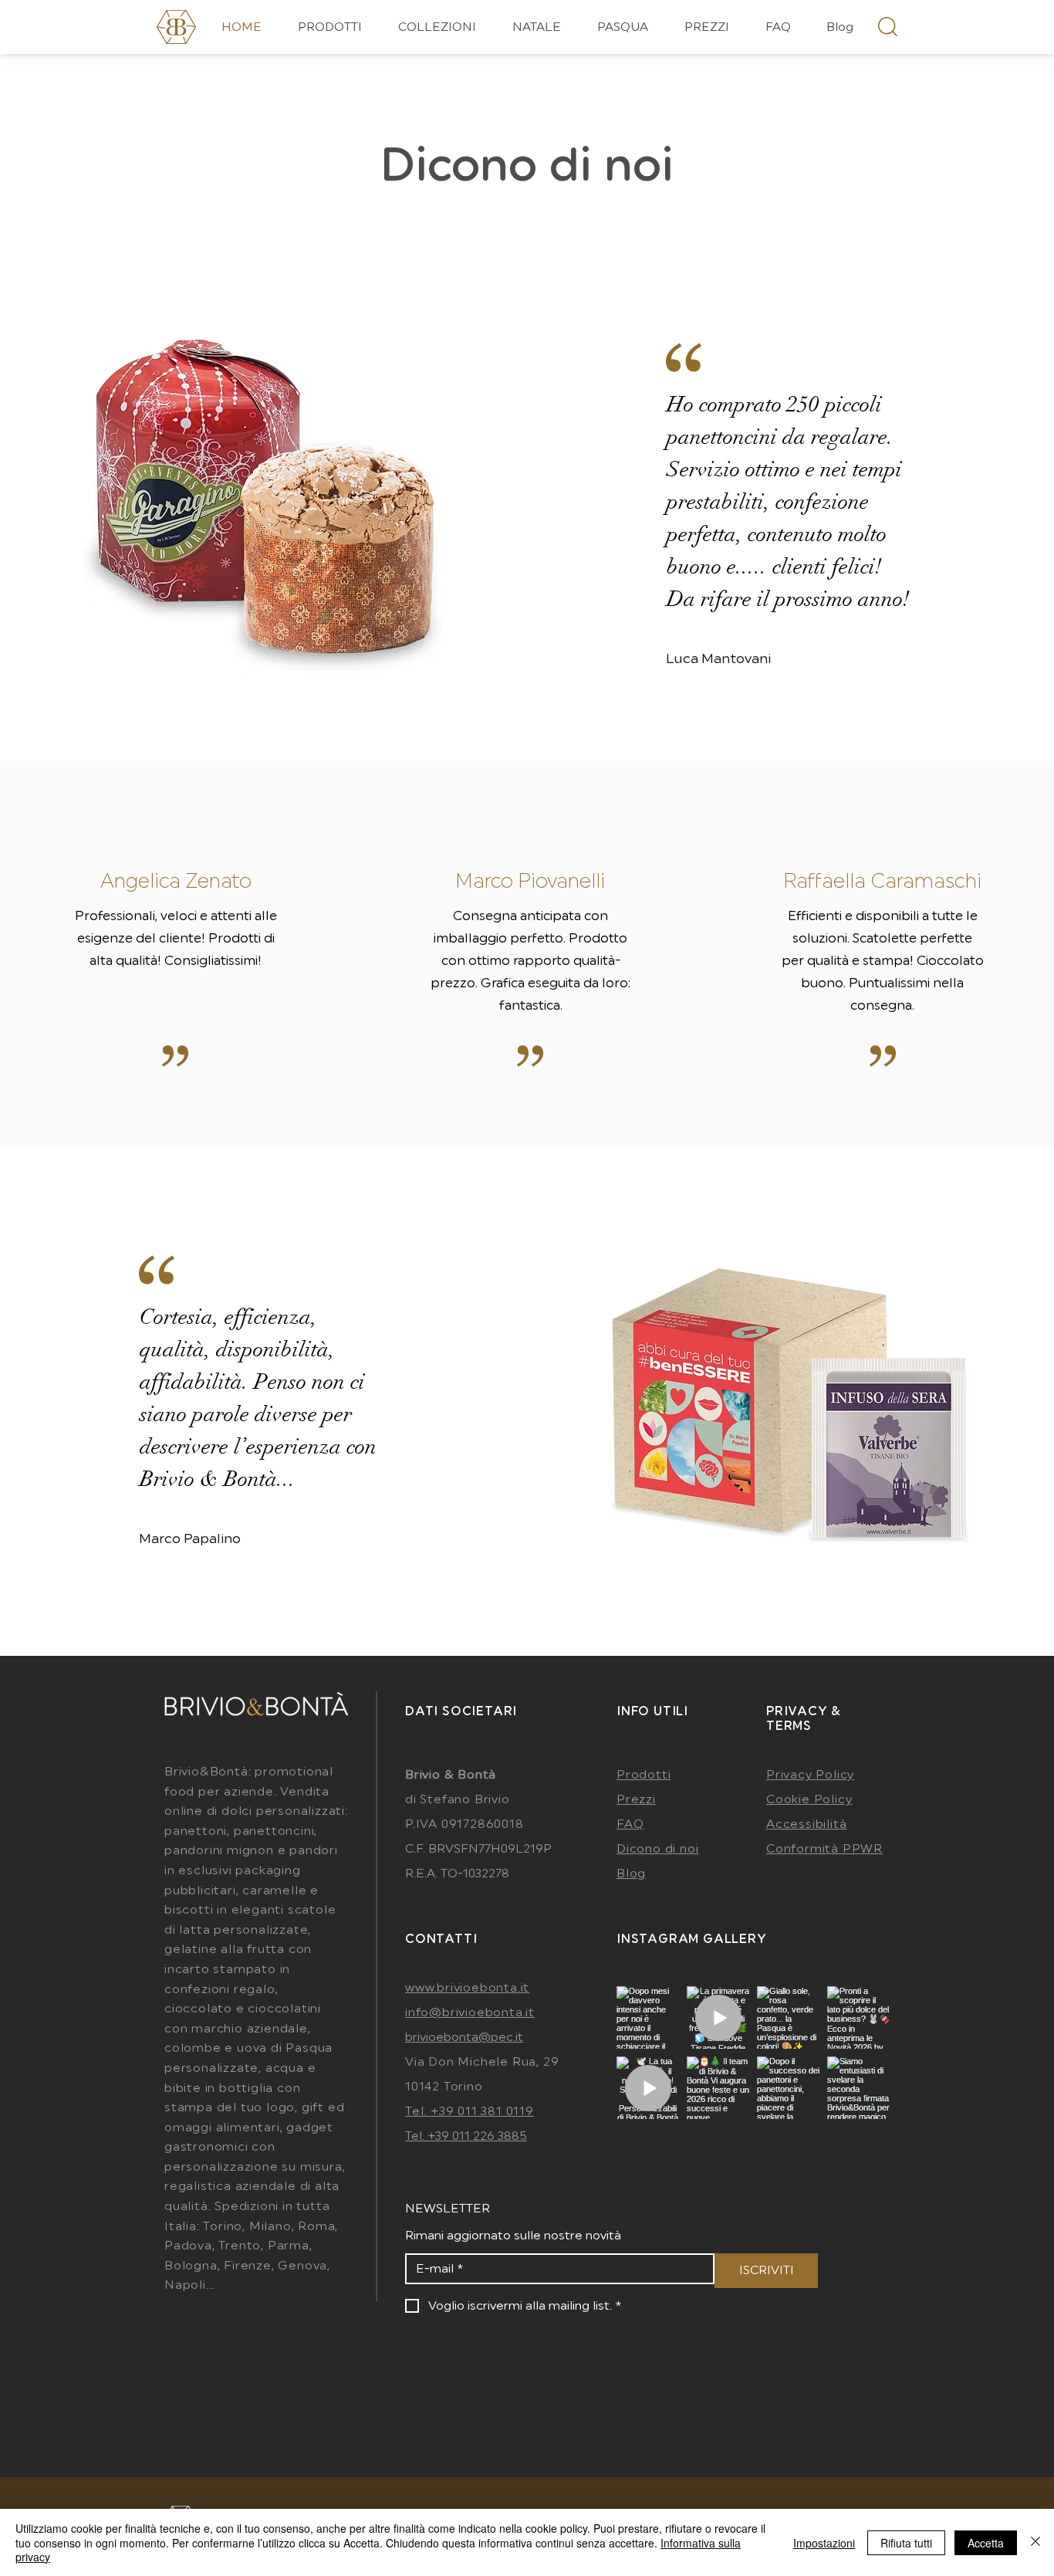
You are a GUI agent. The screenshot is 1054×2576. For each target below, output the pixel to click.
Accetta (986, 2543)
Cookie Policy (809, 1799)
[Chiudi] (1035, 2542)
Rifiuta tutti (906, 2543)
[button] (437, 27)
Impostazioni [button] (824, 2543)
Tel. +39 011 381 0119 (470, 2111)
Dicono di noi (527, 166)
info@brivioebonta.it (470, 2012)
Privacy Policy (810, 1775)
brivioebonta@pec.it (464, 2037)
